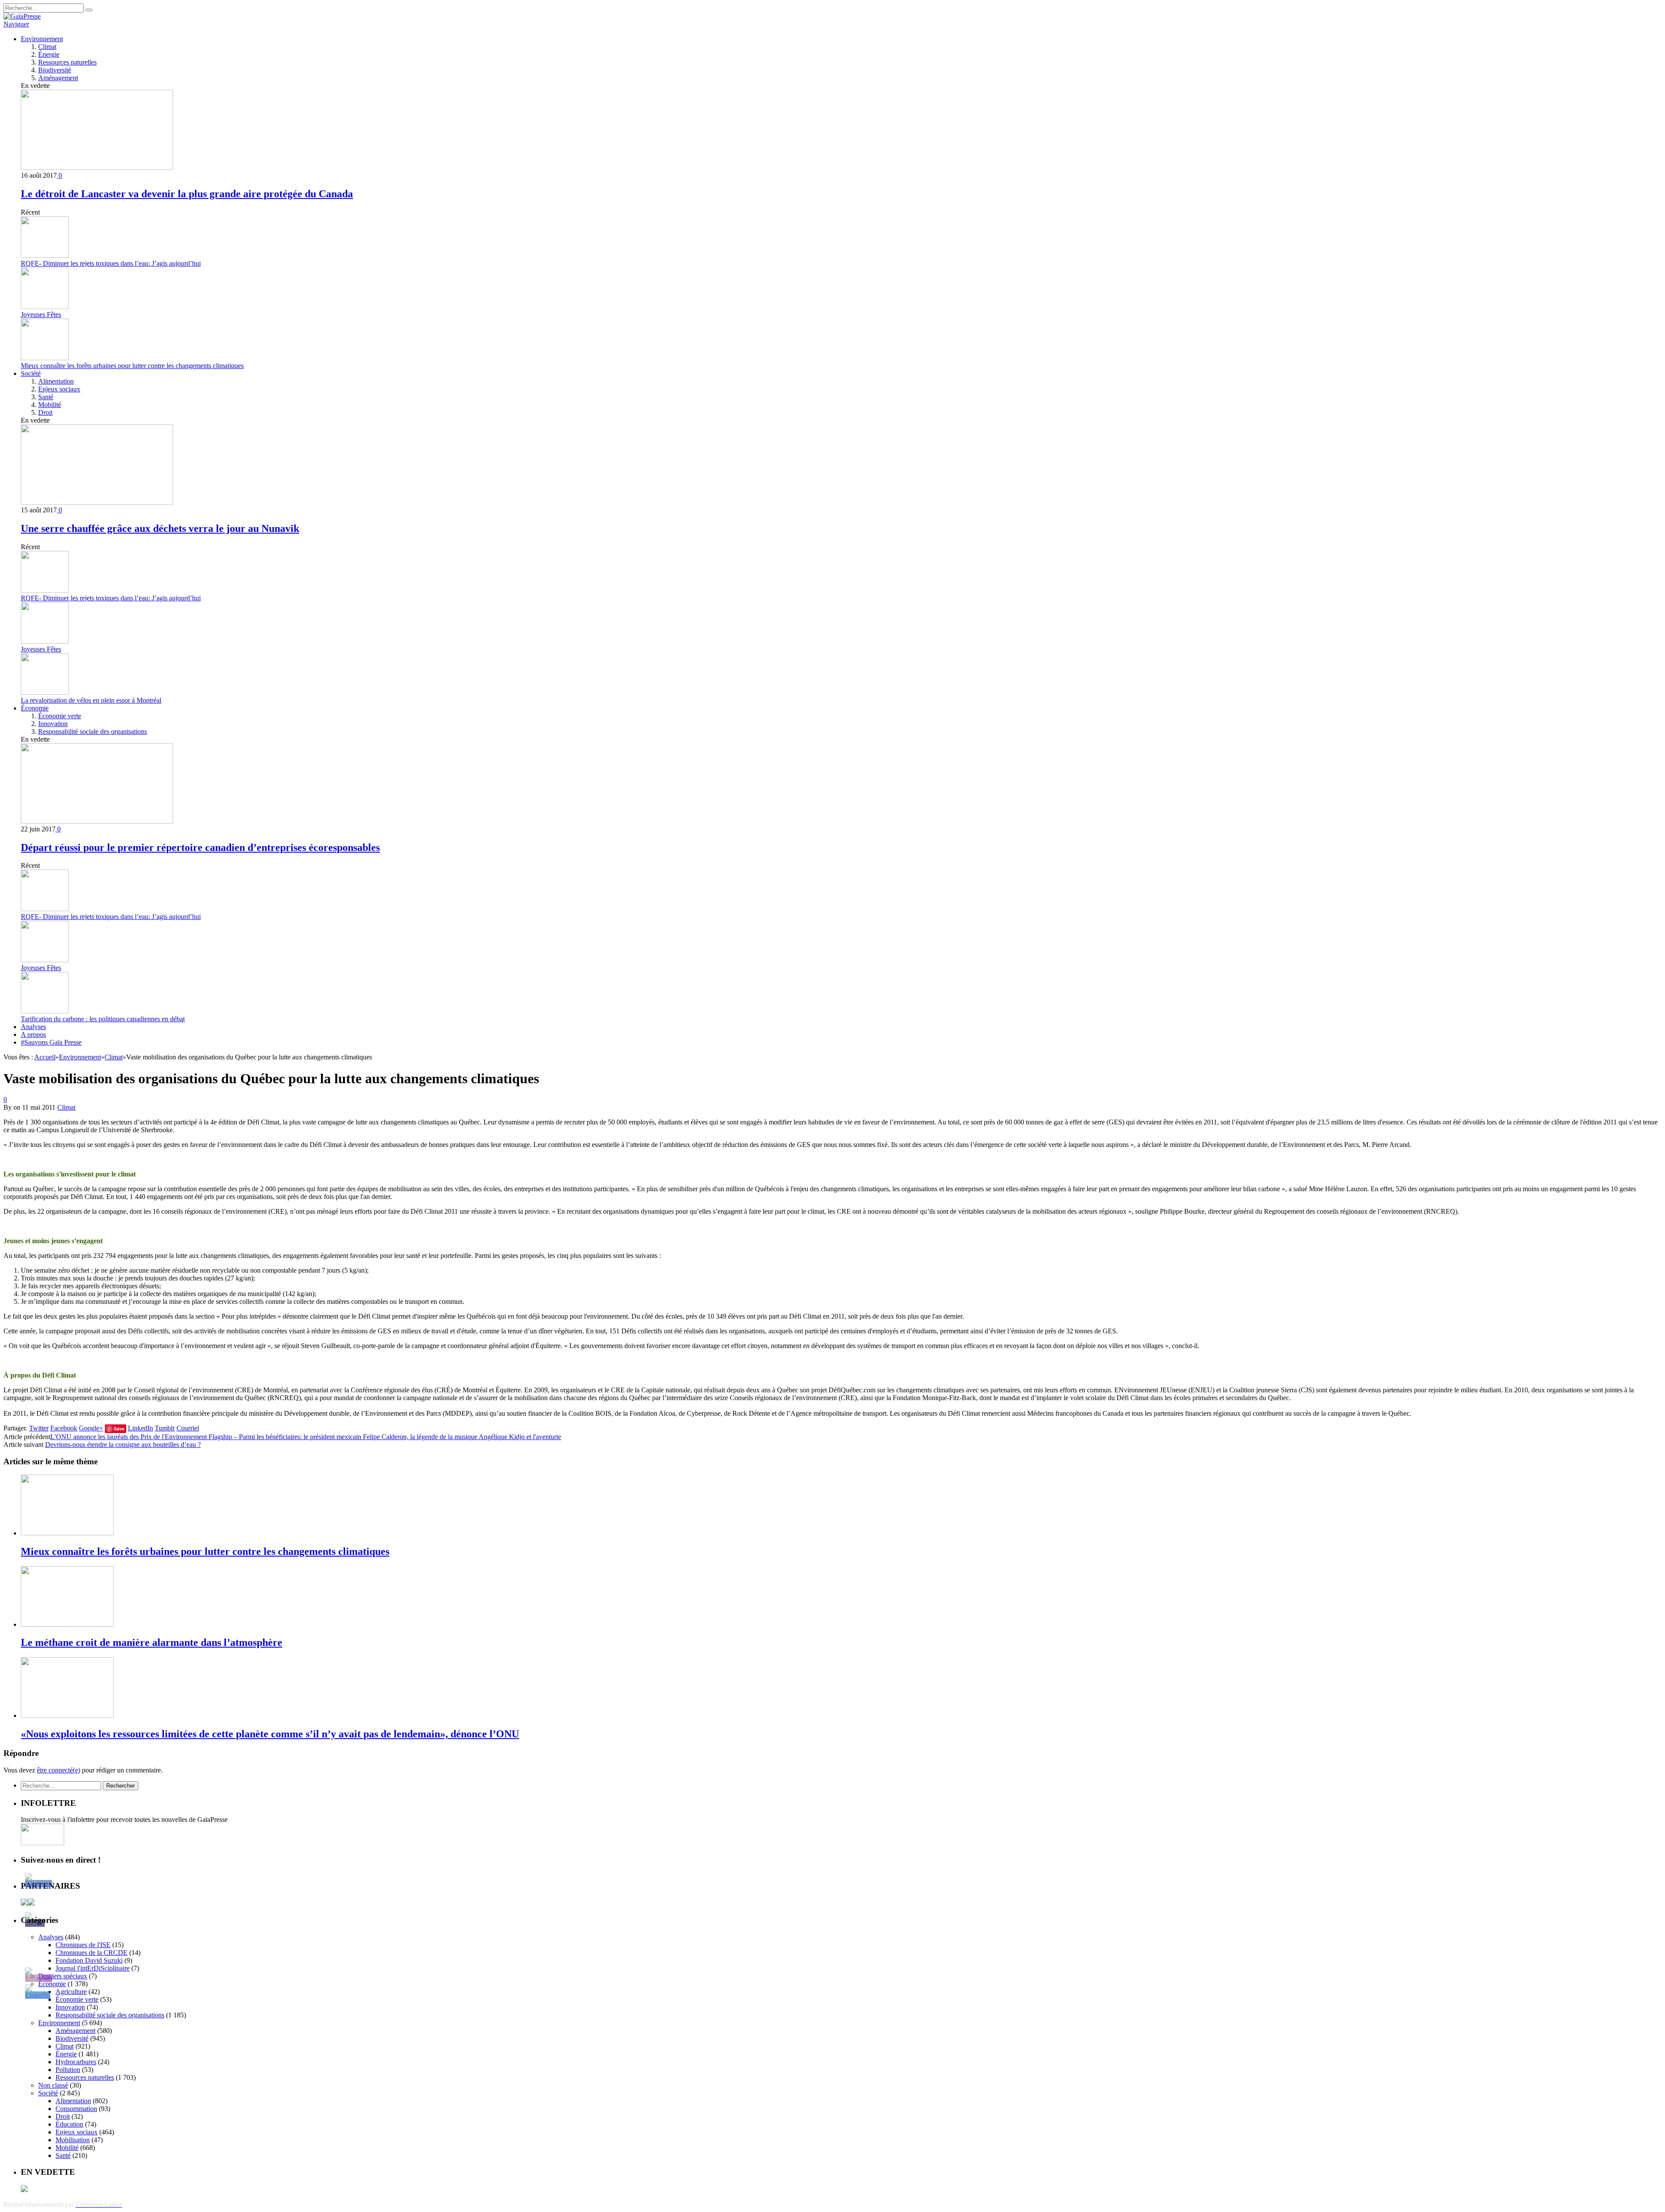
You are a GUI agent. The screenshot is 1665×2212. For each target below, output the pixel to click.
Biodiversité (55, 70)
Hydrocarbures (76, 2062)
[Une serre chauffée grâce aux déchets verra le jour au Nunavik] (97, 502)
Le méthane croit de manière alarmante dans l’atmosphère (152, 1642)
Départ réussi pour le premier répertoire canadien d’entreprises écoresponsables (200, 847)
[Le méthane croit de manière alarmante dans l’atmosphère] (67, 1624)
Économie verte (60, 716)
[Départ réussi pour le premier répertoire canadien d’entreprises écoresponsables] (97, 821)
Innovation (53, 724)
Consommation (76, 2109)
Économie (35, 708)
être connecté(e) (59, 1770)
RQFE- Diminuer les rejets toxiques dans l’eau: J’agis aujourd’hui (111, 263)
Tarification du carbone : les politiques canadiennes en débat (103, 1019)
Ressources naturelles (67, 62)
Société (31, 373)
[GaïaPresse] (22, 16)
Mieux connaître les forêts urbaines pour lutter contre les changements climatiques (132, 366)
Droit (45, 412)
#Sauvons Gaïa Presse (51, 1042)
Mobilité (50, 405)
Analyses (33, 1027)
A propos (33, 1034)
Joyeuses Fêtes (41, 314)
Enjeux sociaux (59, 389)
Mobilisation (73, 2140)
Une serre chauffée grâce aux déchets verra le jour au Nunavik (160, 528)
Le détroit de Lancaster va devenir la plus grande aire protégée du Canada (187, 194)
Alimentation (56, 381)
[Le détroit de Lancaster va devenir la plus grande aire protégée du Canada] (97, 168)
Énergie (49, 54)
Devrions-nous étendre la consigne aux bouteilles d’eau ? (123, 1445)
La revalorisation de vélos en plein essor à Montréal (91, 700)
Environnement (42, 39)
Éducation (69, 2124)
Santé (46, 397)
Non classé (53, 2085)
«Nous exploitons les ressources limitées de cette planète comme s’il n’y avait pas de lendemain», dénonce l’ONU (270, 1734)
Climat (47, 47)
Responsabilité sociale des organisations (93, 731)
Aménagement (58, 78)
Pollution (68, 2070)
